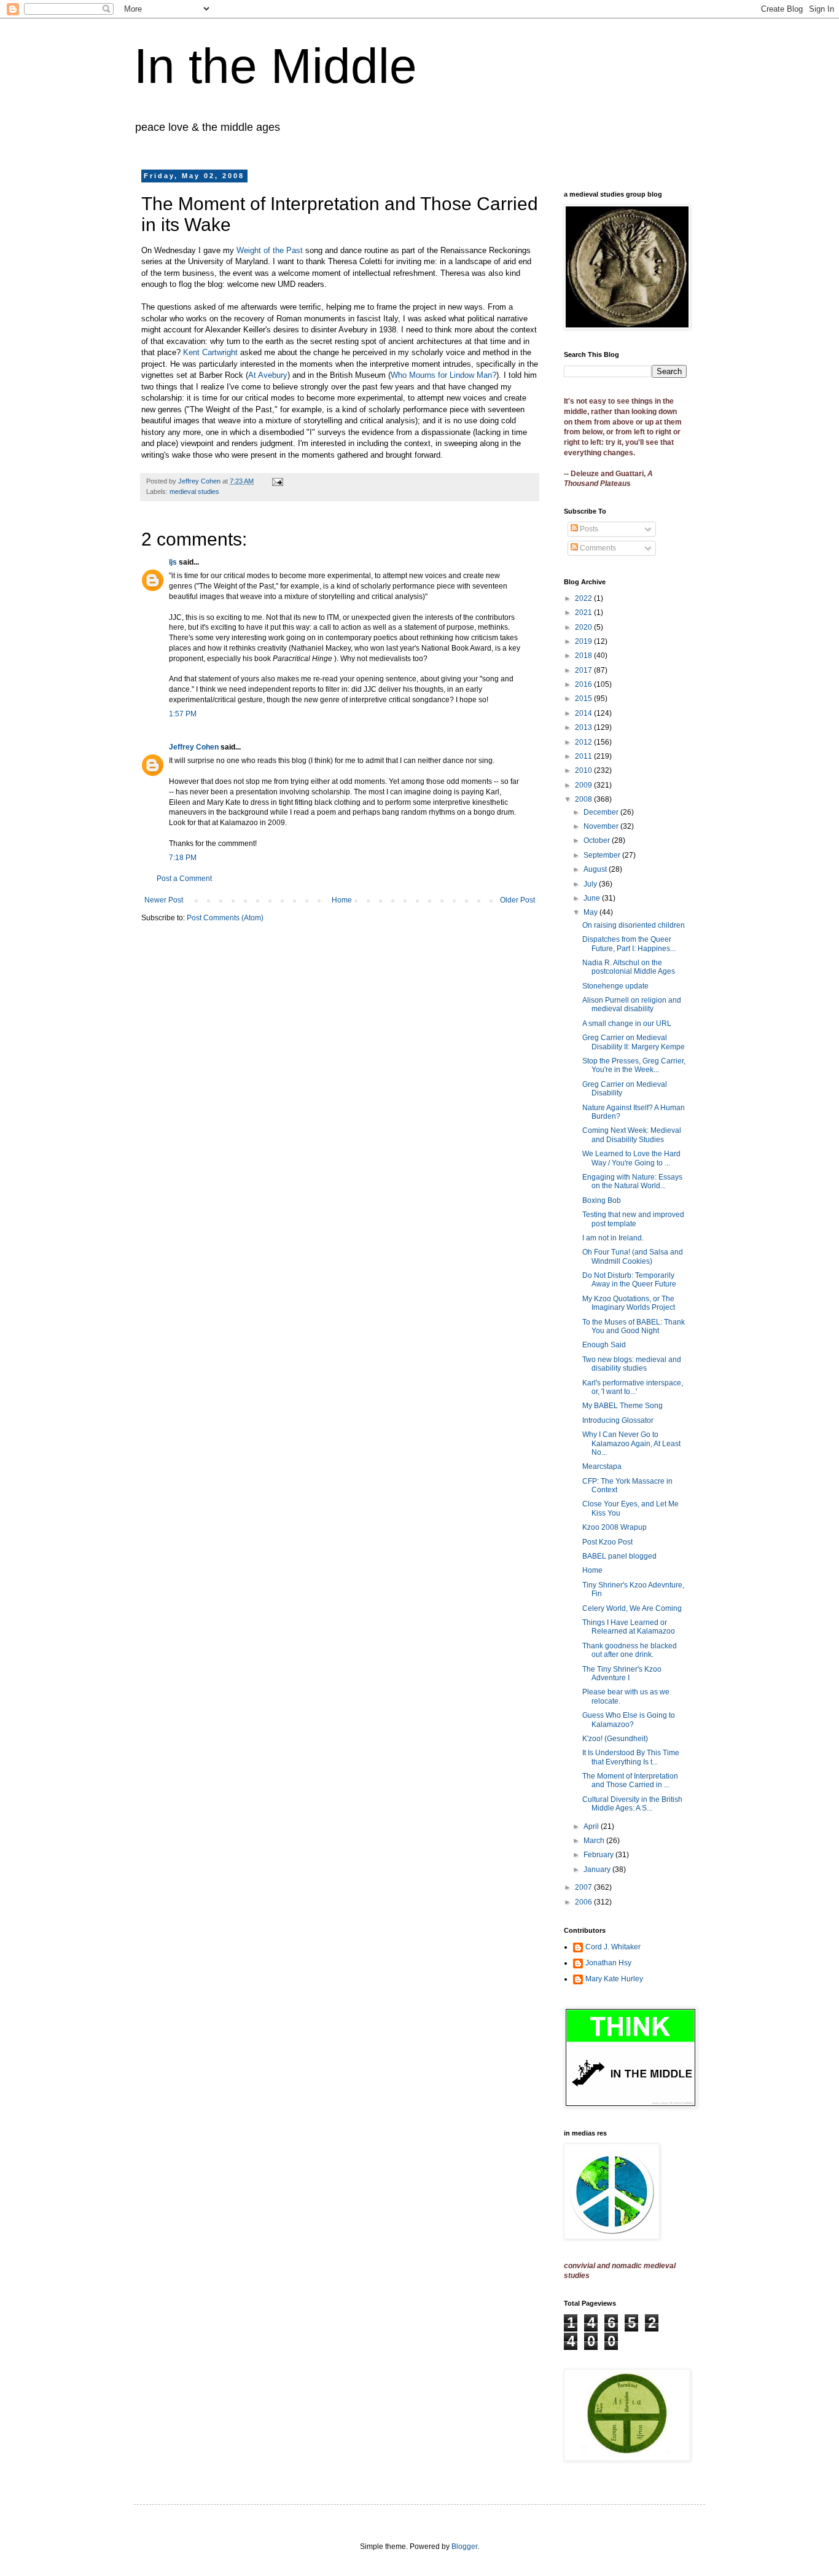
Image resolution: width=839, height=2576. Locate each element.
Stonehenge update (615, 986)
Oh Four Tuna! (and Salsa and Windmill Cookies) (633, 1256)
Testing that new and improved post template (633, 1219)
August (596, 869)
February (599, 1855)
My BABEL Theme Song (622, 1406)
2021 (584, 613)
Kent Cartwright (210, 352)
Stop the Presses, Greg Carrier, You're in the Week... (634, 1065)
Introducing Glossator (618, 1420)
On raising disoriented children (634, 925)
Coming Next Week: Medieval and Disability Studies (632, 1135)
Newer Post (164, 900)
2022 (584, 598)
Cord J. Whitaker (613, 1947)
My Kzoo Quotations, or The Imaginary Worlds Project (629, 1303)
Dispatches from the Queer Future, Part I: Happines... (629, 944)
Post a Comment (184, 879)
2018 (584, 656)
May (591, 912)
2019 (584, 641)
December (602, 812)
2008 (584, 799)
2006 (584, 1902)
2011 (584, 756)
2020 (584, 627)
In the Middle (275, 66)
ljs (173, 562)
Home (342, 900)
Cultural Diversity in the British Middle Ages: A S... (632, 1804)
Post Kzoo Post (607, 1542)
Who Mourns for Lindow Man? (443, 375)
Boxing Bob (602, 1200)
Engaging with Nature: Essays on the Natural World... (632, 1181)
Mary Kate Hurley (614, 1979)
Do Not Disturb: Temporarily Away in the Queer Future (629, 1280)
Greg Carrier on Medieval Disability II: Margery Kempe (634, 1042)
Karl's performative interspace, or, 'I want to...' (633, 1387)
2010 (584, 770)
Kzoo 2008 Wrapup (615, 1527)
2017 (584, 670)
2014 (584, 713)
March (595, 1841)
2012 (584, 742)
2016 (584, 684)
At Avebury (268, 375)
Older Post (517, 900)
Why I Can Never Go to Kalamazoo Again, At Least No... (631, 1443)
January (598, 1869)
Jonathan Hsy (608, 1963)
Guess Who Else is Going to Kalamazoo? (629, 1720)
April (592, 1826)
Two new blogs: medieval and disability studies (632, 1364)
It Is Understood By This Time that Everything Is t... (631, 1757)
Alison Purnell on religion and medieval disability (632, 1004)
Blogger (464, 2547)
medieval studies (194, 491)
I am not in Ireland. (613, 1238)
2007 (584, 1887)
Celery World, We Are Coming (632, 1608)
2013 (584, 727)
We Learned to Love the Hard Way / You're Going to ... (631, 1158)
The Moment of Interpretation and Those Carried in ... (630, 1780)
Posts (588, 529)
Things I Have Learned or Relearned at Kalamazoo (629, 1627)
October (598, 840)
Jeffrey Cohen (194, 747)
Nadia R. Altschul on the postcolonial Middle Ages (629, 967)
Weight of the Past (270, 250)
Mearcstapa (602, 1466)
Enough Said (604, 1345)
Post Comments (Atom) (225, 918)
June (593, 898)
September (603, 855)
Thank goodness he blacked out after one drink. (630, 1650)
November (602, 826)
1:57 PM (183, 714)
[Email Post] (277, 481)
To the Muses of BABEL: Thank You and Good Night (634, 1326)
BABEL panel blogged (619, 1556)
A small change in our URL (627, 1024)
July (591, 884)
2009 (584, 785)
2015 (584, 699)
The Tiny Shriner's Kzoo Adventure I (622, 1674)
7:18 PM (183, 858)
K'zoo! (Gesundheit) (615, 1739)
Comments (597, 548)
